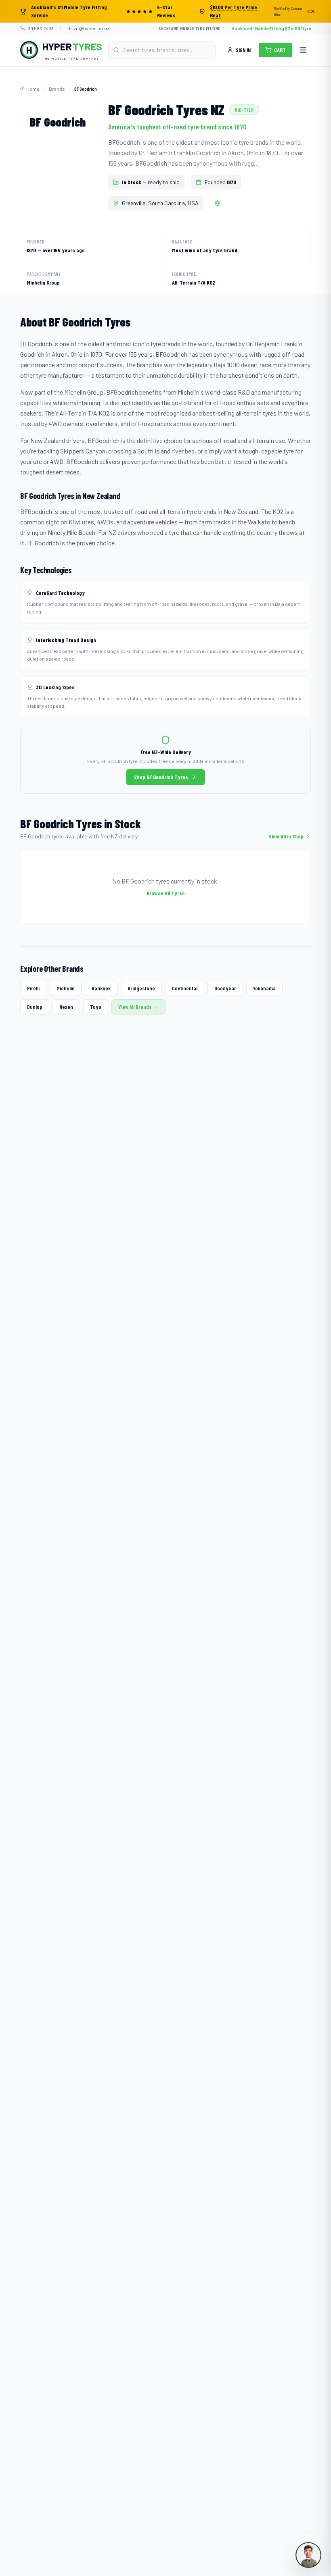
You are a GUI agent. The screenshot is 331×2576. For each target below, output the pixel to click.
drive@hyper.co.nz (88, 28)
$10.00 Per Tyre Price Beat (234, 11)
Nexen (66, 1007)
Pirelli (33, 988)
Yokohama (264, 988)
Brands (57, 89)
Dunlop (35, 1007)
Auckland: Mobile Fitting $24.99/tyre (271, 28)
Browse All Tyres (166, 893)
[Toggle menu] (303, 50)
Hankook (101, 988)
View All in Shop (286, 836)
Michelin (66, 988)
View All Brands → (138, 1007)
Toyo (96, 1007)
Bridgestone (141, 988)
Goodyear (225, 988)
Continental (185, 988)
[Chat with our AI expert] (308, 2555)
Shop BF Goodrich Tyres (161, 777)
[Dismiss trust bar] (313, 11)
